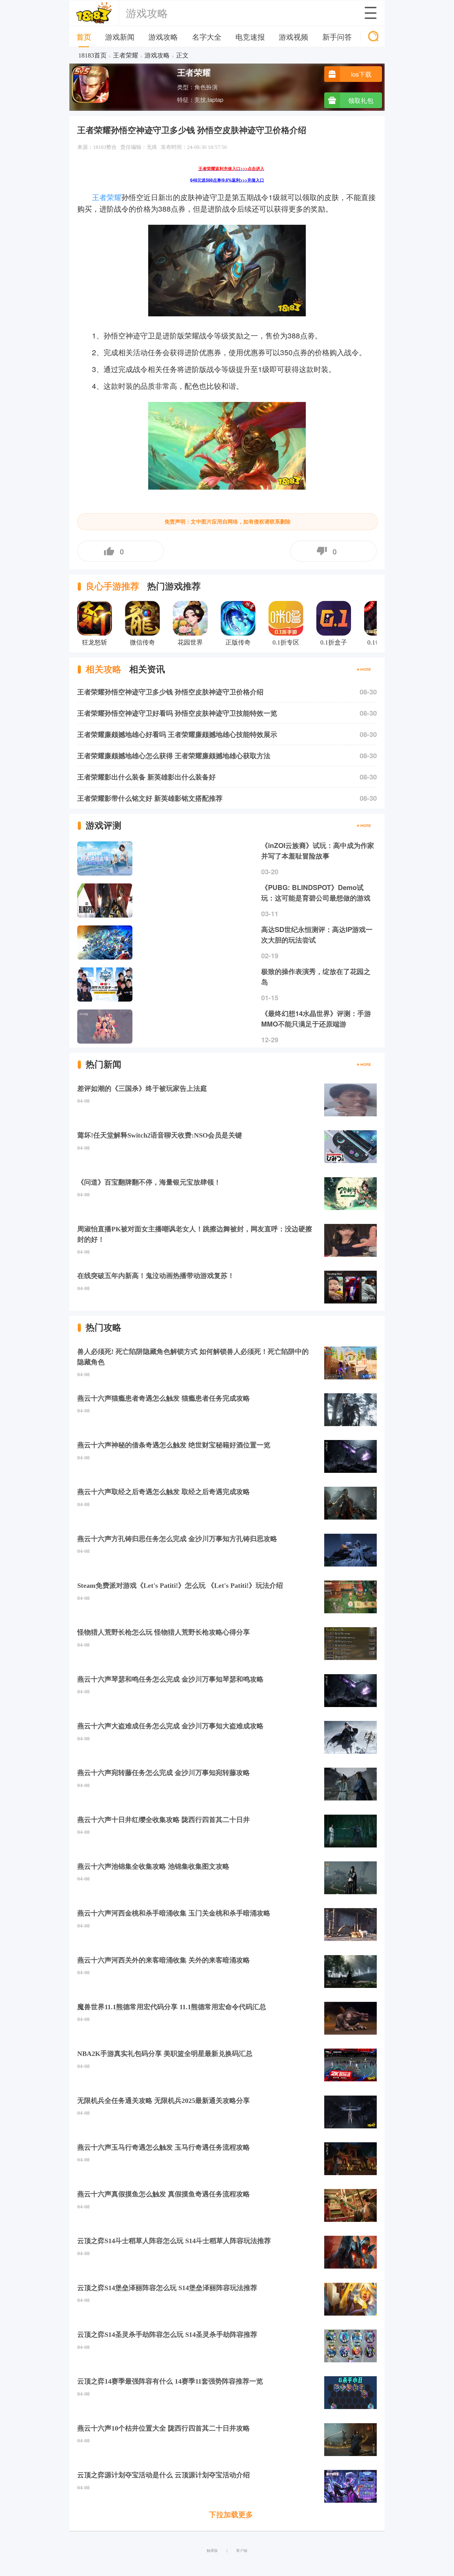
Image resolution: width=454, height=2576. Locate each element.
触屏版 (212, 2550)
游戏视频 (293, 36)
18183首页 (92, 55)
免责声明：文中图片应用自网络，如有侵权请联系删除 (228, 522)
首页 (84, 37)
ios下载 (361, 74)
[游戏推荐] (364, 826)
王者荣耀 (126, 55)
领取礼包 (361, 100)
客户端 (242, 2550)
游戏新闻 (120, 36)
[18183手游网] (94, 13)
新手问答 (337, 36)
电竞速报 (250, 36)
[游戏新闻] (364, 1065)
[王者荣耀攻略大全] (364, 669)
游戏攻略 (163, 36)
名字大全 (207, 36)
